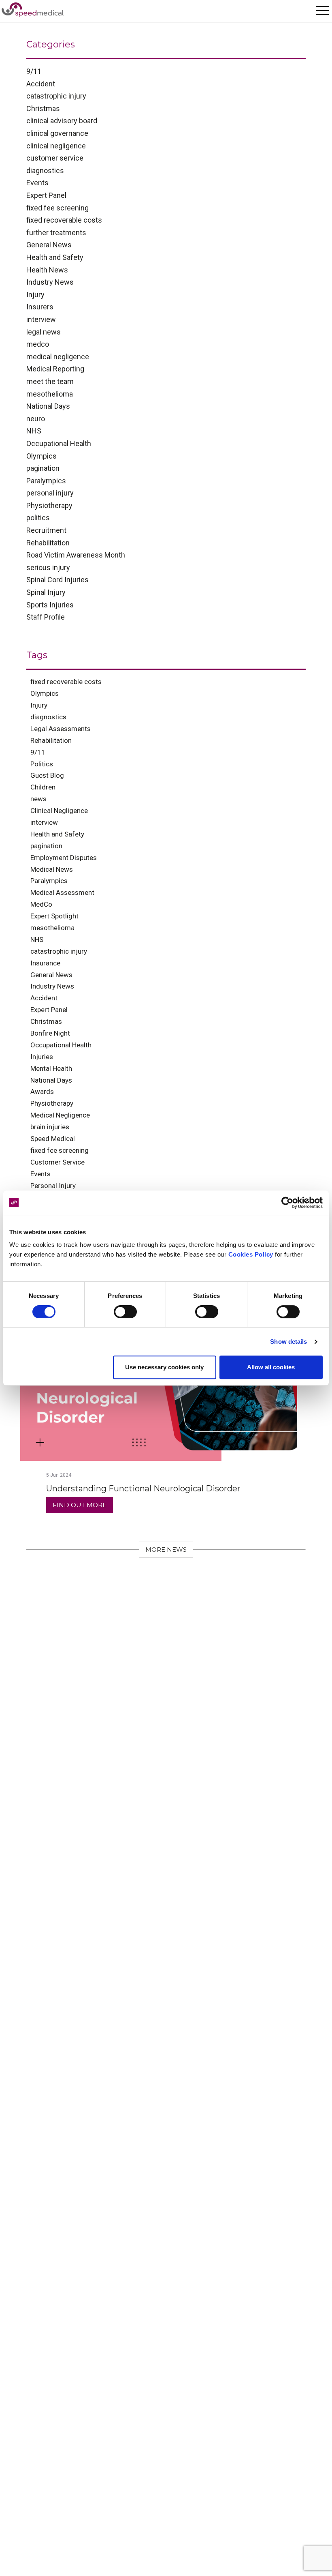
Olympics (41, 456)
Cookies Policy (251, 1254)
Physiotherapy (49, 505)
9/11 (34, 71)
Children (43, 787)
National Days (48, 406)
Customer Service (57, 1162)
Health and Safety (55, 257)
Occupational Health (59, 443)
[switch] (125, 1312)
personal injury (50, 493)
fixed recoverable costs (64, 220)
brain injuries (50, 1127)
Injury (35, 295)
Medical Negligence (60, 1115)
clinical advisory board (62, 121)
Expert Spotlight (54, 916)
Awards (42, 1092)
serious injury (48, 567)
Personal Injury (53, 1186)
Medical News (52, 869)
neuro (36, 419)
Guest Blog (47, 775)
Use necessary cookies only (164, 1367)
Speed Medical (53, 1139)
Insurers (40, 307)
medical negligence (58, 357)
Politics (42, 764)
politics (38, 518)
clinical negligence (56, 146)
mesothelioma (50, 394)
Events (37, 183)
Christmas (43, 108)
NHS (34, 431)
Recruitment (46, 530)
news (38, 799)
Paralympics (46, 481)
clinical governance (57, 133)
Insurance (45, 963)
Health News (47, 270)
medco (38, 344)
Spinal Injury (46, 592)
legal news (44, 332)
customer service (55, 158)
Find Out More (80, 1505)
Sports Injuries (50, 605)
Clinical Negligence (59, 811)
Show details (288, 1342)
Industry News (50, 282)
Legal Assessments (61, 729)
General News (49, 245)
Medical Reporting (55, 369)
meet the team (50, 381)
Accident (41, 84)
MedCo (41, 904)
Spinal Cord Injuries (57, 580)
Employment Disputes (64, 858)
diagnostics (45, 171)
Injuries (42, 1057)
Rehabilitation (48, 543)
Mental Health (51, 1068)
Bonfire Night (50, 1033)
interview (41, 319)
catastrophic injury (56, 96)
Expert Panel (46, 195)
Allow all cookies (271, 1367)
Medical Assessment (62, 892)
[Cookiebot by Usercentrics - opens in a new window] (287, 1203)
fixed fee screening (57, 208)
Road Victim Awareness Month (76, 555)
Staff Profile (46, 617)
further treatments (56, 233)
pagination (43, 468)
